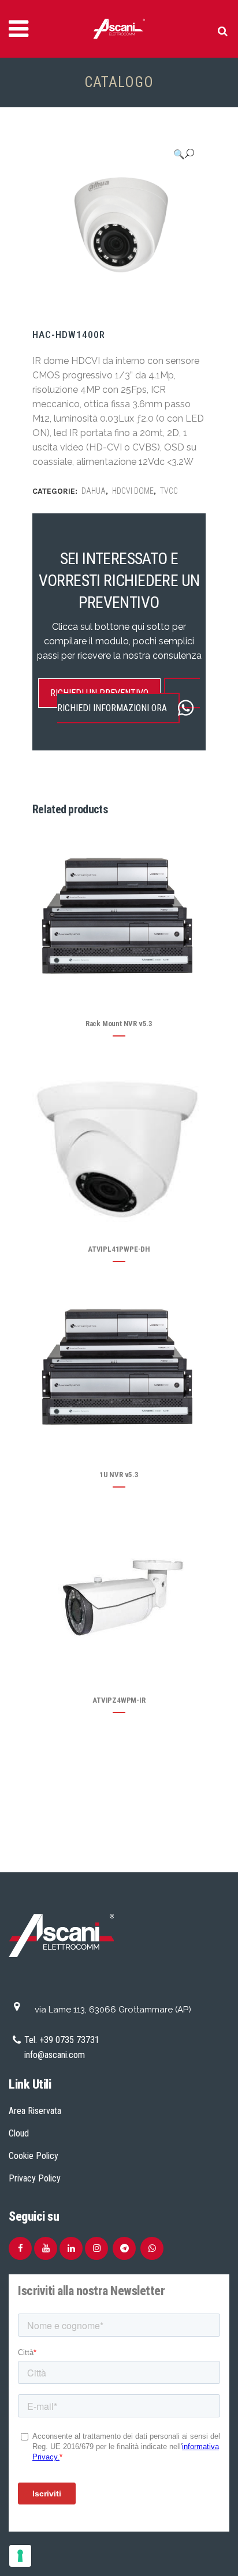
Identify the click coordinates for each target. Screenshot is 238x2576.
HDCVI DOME (133, 491)
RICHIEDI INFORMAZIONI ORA (112, 708)
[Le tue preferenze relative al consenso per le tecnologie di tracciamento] (20, 2556)
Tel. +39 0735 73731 (62, 2040)
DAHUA (94, 491)
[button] (184, 154)
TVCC (169, 491)
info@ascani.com (55, 2055)
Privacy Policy (35, 2178)
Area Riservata (35, 2111)
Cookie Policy (34, 2156)
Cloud (19, 2133)
